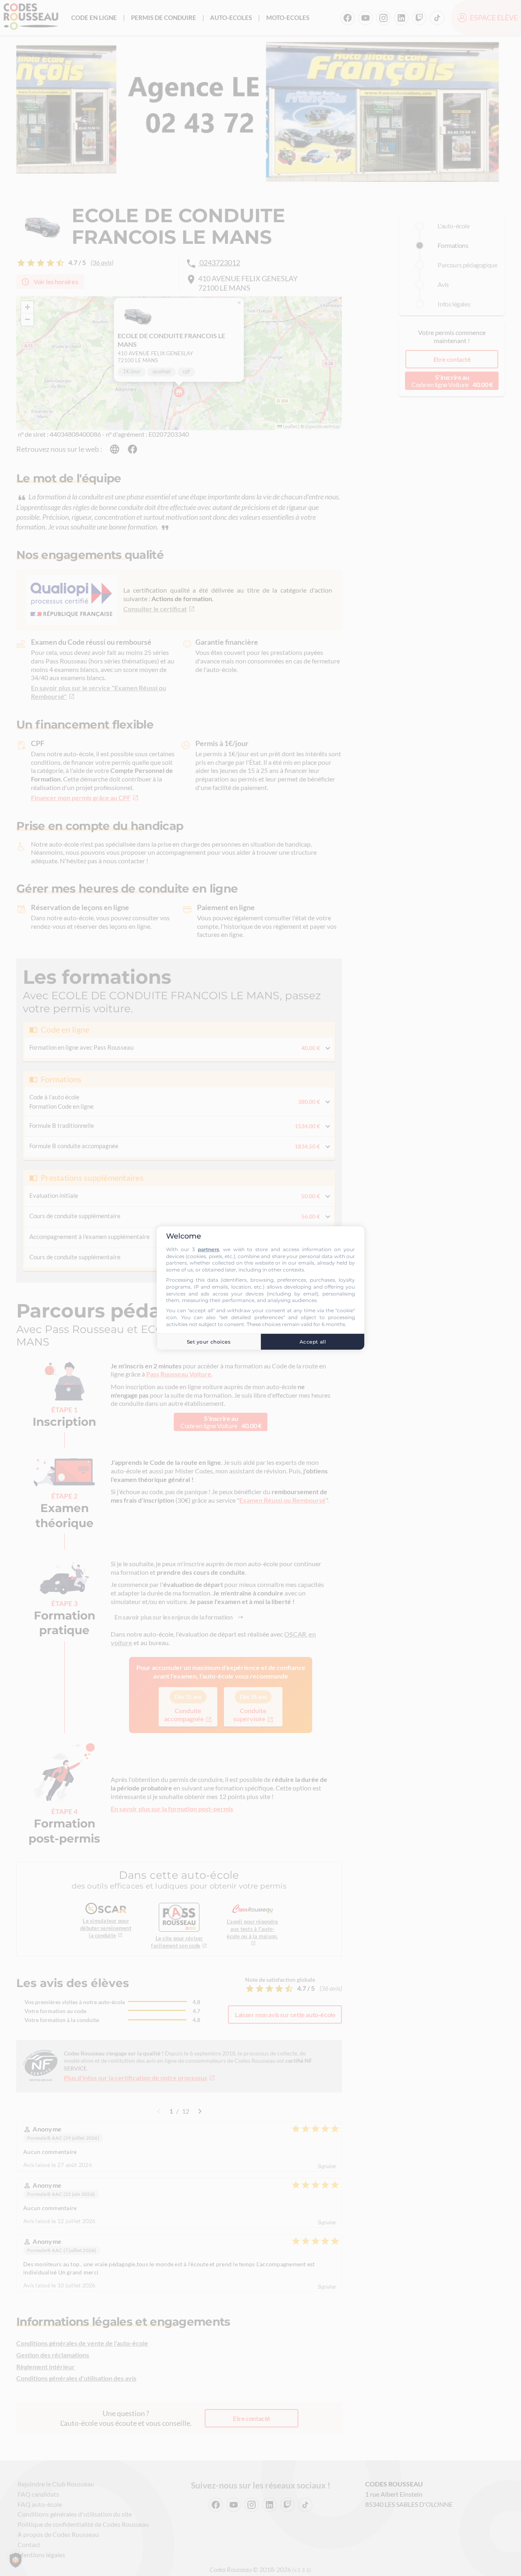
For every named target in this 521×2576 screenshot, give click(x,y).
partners (208, 1249)
